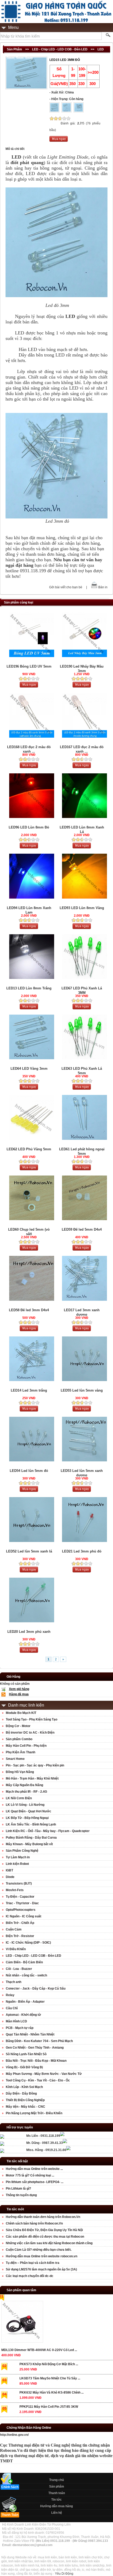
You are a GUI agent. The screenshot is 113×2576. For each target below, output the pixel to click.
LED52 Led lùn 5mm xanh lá (29, 1551)
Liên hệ (57, 2513)
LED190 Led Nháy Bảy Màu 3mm (82, 669)
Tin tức (56, 2500)
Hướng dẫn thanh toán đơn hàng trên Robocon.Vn (43, 2217)
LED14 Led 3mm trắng (29, 1390)
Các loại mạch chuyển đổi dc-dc (30, 2276)
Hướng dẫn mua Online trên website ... (34, 2169)
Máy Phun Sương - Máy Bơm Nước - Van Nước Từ (44, 2074)
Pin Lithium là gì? (18, 2189)
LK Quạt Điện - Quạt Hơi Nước (29, 1811)
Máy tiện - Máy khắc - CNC (25, 2107)
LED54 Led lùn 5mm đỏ (29, 1471)
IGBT (9, 1870)
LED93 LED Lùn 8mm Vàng (82, 908)
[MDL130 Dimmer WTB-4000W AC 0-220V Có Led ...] (22, 2323)
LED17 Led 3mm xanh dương (82, 1312)
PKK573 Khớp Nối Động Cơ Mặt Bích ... (49, 2364)
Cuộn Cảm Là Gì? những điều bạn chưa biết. (39, 2250)
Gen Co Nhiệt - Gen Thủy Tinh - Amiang (35, 2048)
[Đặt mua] (59, 141)
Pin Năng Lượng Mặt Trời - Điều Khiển (34, 2113)
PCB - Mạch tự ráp (20, 2028)
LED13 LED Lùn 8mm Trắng (29, 988)
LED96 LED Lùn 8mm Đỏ (29, 827)
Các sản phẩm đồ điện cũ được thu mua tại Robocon (45, 2237)
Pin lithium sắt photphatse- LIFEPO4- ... (35, 2182)
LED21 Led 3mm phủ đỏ (82, 1551)
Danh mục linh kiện (26, 1705)
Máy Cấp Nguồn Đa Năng (24, 1785)
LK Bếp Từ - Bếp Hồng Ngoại (27, 1818)
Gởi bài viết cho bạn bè (66, 587)
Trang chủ (56, 2480)
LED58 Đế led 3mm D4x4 (29, 1310)
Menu (13, 27)
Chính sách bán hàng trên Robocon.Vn (34, 2223)
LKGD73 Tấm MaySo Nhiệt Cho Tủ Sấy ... (50, 2378)
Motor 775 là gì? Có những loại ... (30, 2175)
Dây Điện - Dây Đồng (21, 2094)
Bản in (103, 587)
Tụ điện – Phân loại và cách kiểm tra (33, 2263)
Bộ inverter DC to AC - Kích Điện (30, 1733)
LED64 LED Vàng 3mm (29, 1069)
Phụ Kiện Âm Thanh (20, 1752)
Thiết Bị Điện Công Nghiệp (25, 2100)
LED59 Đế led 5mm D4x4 (82, 1229)
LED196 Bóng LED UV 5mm (29, 666)
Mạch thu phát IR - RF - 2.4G (26, 1792)
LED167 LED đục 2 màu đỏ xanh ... (82, 749)
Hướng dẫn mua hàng (56, 2506)
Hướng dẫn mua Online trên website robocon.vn (42, 2256)
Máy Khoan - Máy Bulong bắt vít (29, 1844)
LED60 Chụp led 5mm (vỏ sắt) (29, 1232)
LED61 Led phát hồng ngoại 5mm (82, 1151)
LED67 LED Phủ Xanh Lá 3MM (82, 990)
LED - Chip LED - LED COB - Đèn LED (60, 49)
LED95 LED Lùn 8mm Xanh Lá (82, 830)
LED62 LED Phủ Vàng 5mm (29, 1149)
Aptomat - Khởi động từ (23, 2015)
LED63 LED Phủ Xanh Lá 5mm (82, 1071)
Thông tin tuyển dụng (21, 2195)
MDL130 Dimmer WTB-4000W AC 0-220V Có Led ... (39, 2350)
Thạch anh (14, 1982)
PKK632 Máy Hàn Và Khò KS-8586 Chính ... (52, 2393)
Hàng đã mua (19, 1694)
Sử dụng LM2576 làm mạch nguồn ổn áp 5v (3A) (41, 2269)
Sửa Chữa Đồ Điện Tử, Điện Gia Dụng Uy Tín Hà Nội (44, 2230)
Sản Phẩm (14, 49)
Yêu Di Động (64, 2574)
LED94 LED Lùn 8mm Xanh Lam (29, 910)
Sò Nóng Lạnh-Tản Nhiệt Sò (26, 2054)
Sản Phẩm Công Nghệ (22, 1851)
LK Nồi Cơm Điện (19, 1798)
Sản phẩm (57, 2486)
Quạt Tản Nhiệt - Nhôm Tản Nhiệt (30, 2034)
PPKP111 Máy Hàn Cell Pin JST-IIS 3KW (49, 2407)
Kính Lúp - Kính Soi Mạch (24, 2087)
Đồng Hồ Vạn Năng (20, 1772)
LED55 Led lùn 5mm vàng (82, 1390)
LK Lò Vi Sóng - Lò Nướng (25, 1805)
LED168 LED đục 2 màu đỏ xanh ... (29, 749)
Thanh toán (57, 2493)
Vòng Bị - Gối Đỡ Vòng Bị (24, 2067)
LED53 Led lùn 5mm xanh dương (82, 1473)
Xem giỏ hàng (19, 1689)
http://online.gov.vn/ (14, 2435)
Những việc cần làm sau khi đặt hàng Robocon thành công (49, 2243)
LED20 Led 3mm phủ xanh (29, 1632)
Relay (10, 1995)
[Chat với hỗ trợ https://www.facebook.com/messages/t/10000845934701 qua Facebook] (62, 2135)
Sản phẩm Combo (19, 1739)
